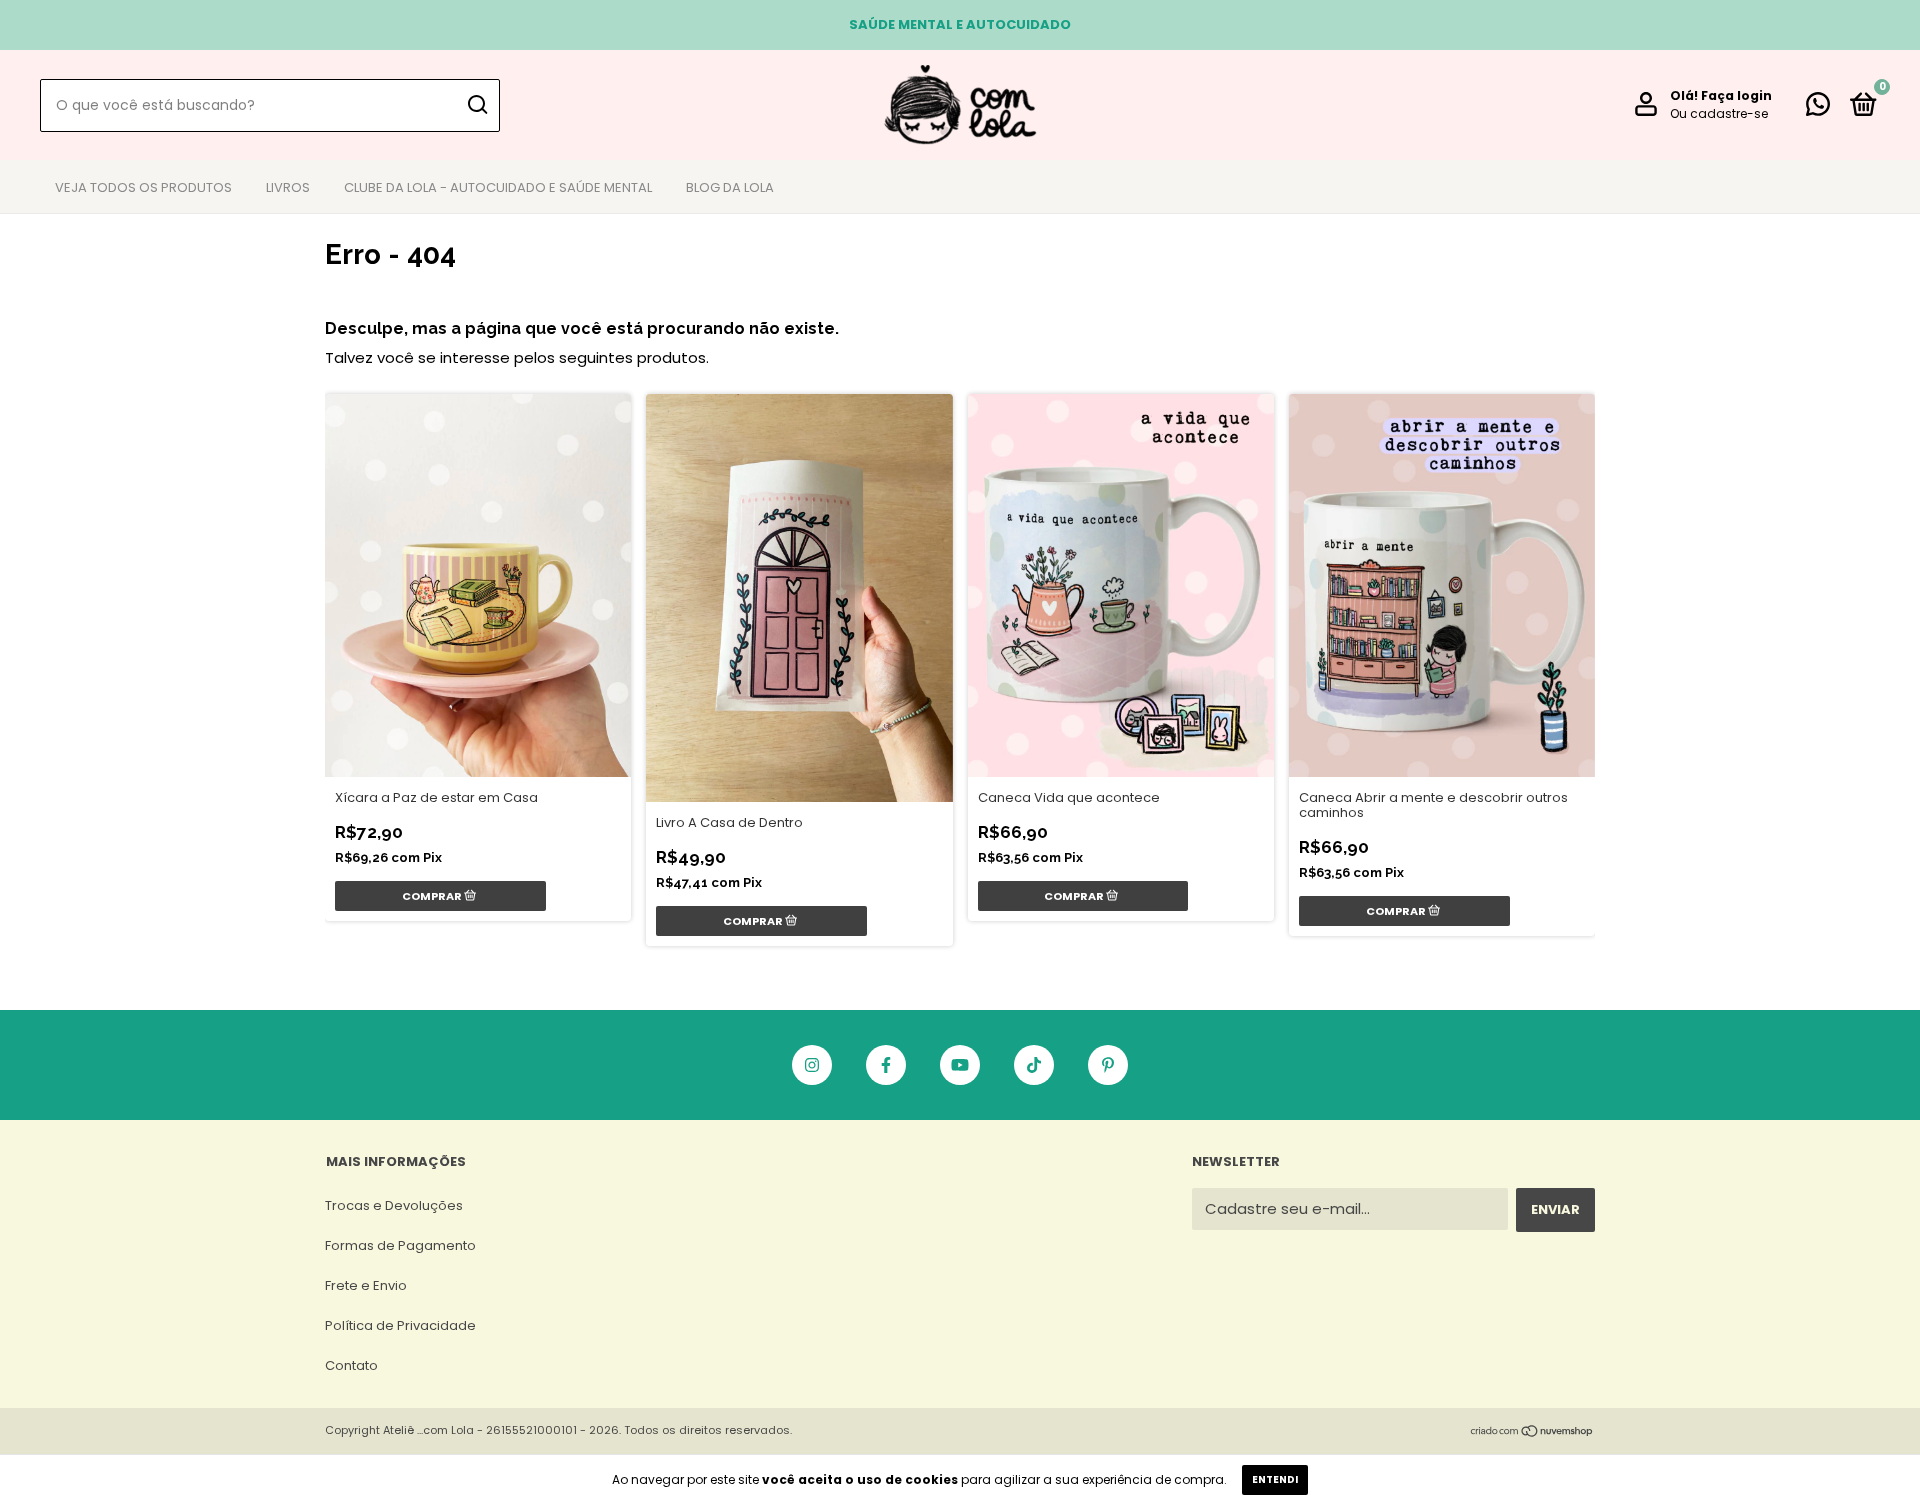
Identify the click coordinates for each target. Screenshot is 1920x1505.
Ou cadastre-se (1719, 113)
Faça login (1736, 95)
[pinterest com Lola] (1108, 1065)
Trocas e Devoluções (394, 1205)
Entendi (1275, 1479)
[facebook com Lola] (886, 1065)
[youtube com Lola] (960, 1065)
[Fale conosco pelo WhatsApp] (1818, 108)
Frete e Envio (366, 1285)
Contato (351, 1365)
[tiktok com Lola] (1034, 1065)
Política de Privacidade (400, 1325)
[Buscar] (476, 105)
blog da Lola (730, 187)
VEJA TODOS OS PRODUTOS (143, 187)
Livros (288, 187)
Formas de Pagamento (400, 1245)
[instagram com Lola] (812, 1065)
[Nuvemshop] (1532, 1432)
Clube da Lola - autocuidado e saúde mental (498, 187)
